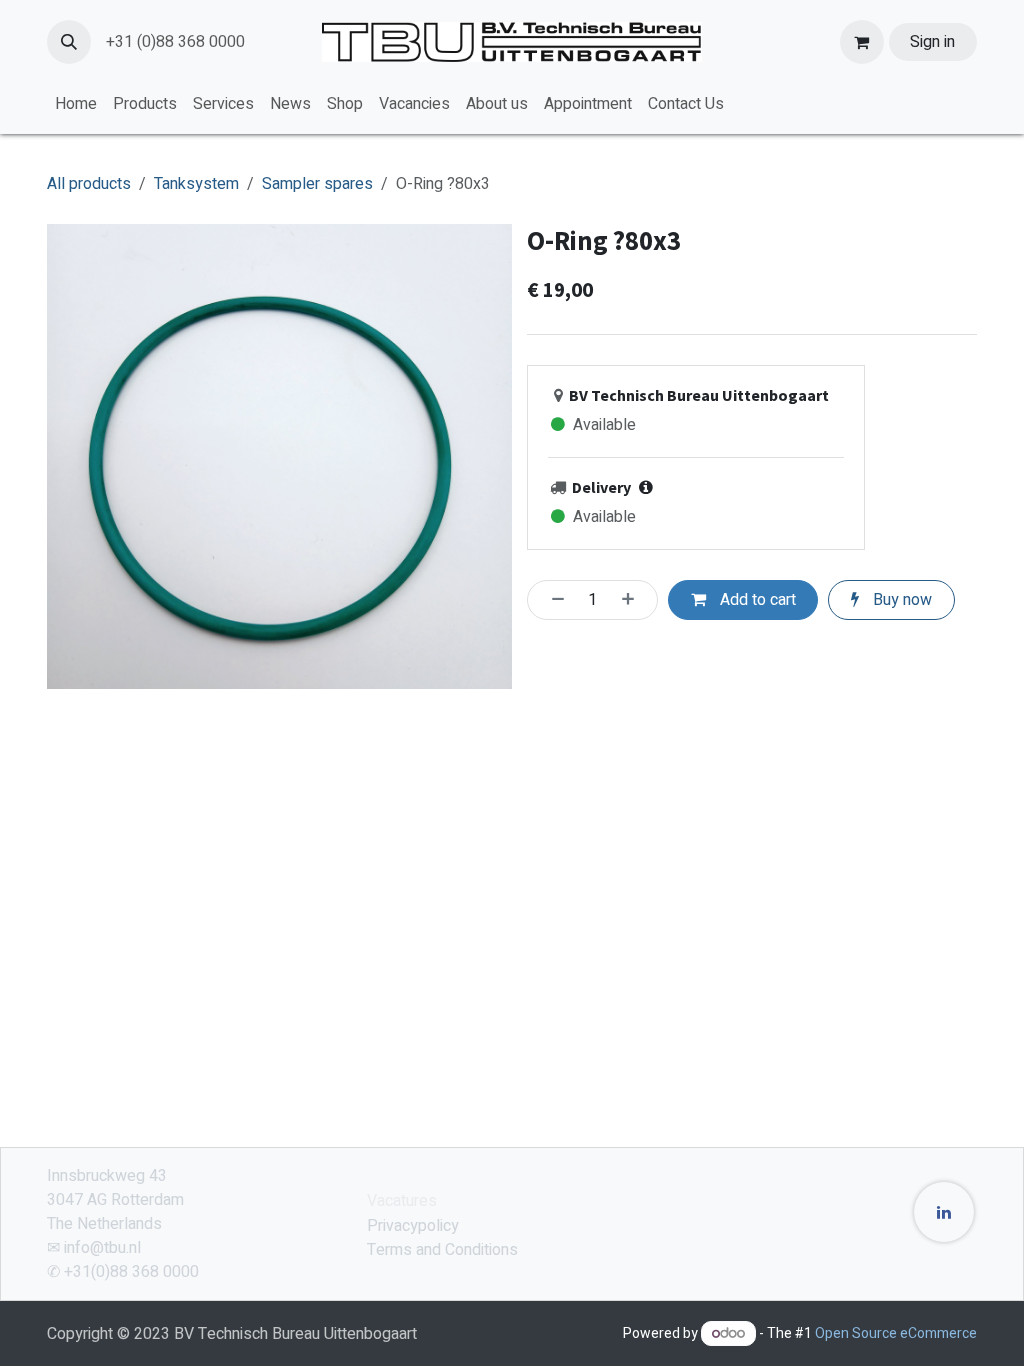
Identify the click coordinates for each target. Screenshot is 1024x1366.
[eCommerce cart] (862, 42)
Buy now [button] (900, 600)
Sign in (932, 42)
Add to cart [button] (756, 600)
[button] (69, 42)
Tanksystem (196, 184)
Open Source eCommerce (896, 1333)
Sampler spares (317, 184)
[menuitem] (76, 104)
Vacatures (402, 1201)
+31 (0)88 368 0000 (175, 42)
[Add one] (634, 600)
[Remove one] (552, 600)
